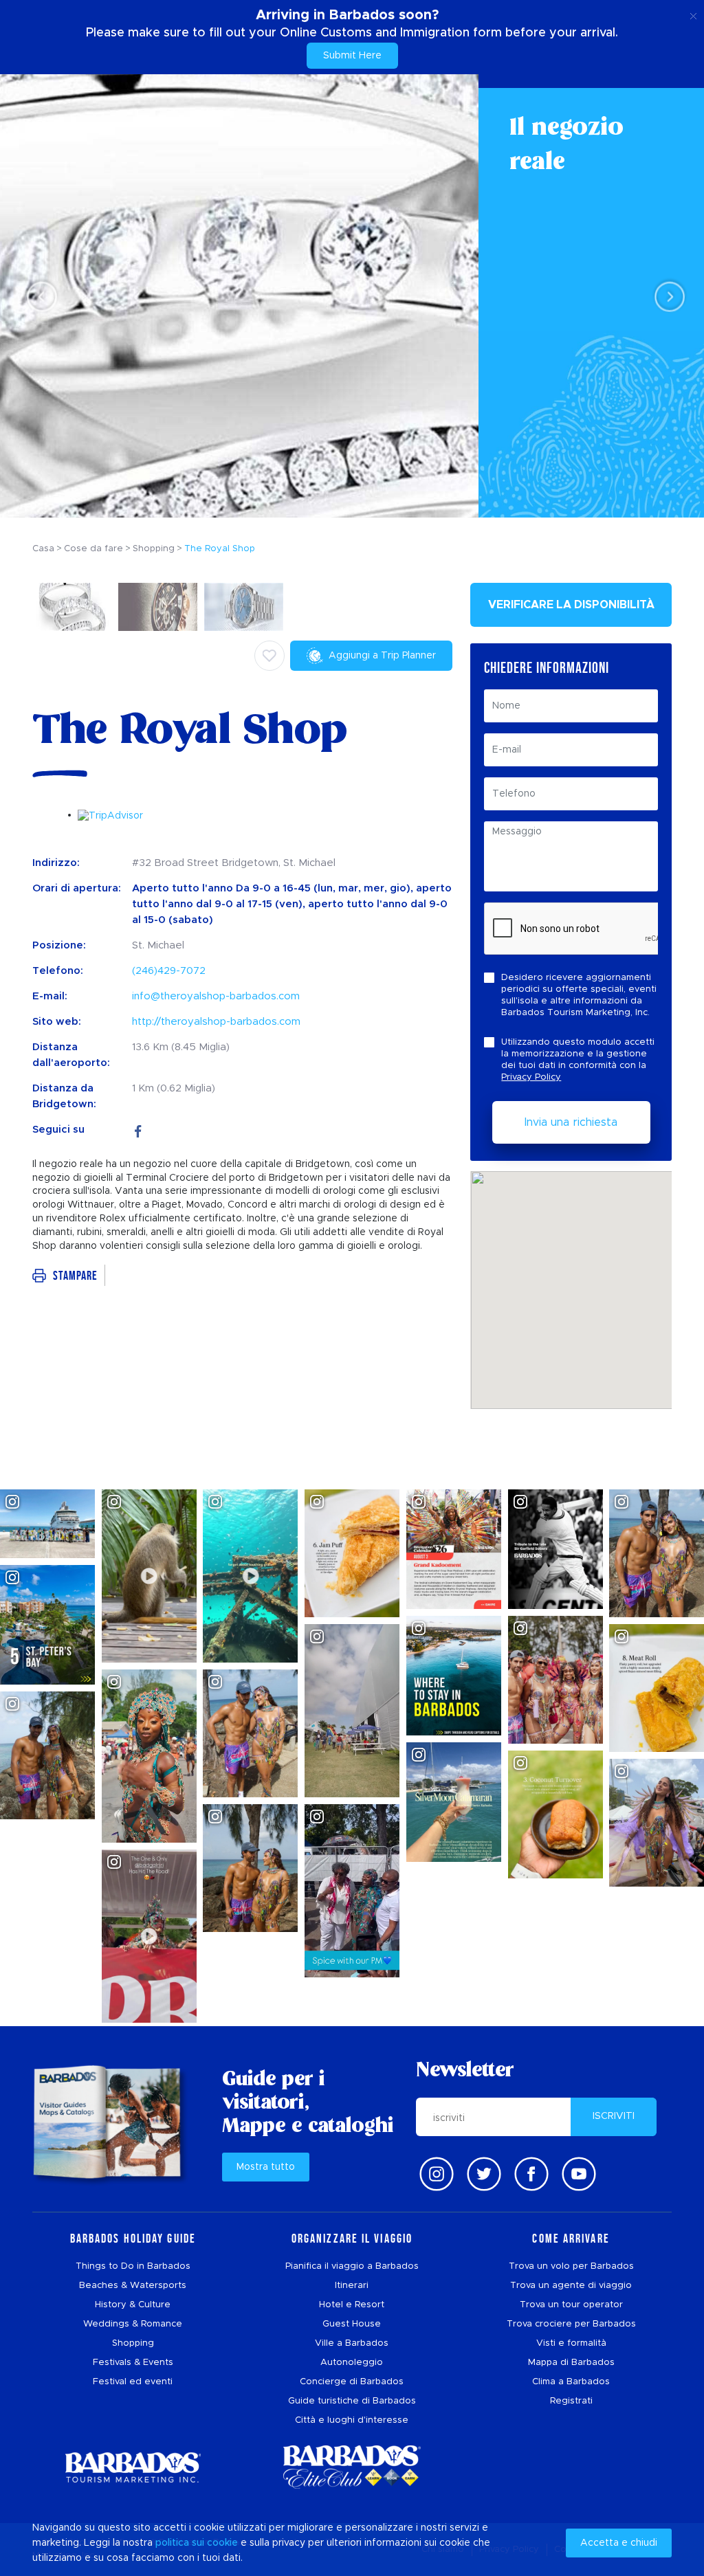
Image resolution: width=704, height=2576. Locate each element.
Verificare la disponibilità (571, 605)
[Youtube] (579, 2174)
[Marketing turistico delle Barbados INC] (133, 2467)
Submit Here (352, 56)
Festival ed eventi (133, 2382)
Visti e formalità (571, 2343)
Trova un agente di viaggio (571, 2286)
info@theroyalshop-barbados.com (216, 996)
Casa (43, 549)
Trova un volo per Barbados (571, 2266)
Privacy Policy (531, 1077)
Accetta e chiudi (619, 2543)
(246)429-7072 (169, 971)
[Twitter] (484, 2174)
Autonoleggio (352, 2363)
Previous (38, 297)
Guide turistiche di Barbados (352, 2401)
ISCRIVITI (614, 2116)
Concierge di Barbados (352, 2382)
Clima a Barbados (571, 2382)
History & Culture (133, 2305)
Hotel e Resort (352, 2305)
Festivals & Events (133, 2363)
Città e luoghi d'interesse (352, 2420)
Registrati (571, 2401)
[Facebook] (138, 1130)
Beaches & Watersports (133, 2286)
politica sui (180, 2543)
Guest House (352, 2324)
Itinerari (352, 2286)
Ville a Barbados (352, 2343)
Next (666, 297)
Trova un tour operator (571, 2305)
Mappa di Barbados (571, 2363)
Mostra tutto (266, 2167)
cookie (222, 2543)
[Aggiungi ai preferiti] (269, 656)
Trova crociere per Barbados (571, 2324)
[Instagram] (437, 2174)
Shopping (133, 2343)
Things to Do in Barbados (133, 2266)
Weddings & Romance (133, 2324)
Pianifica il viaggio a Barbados (352, 2266)
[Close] (693, 14)
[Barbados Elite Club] (352, 2467)
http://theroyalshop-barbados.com (216, 1022)
